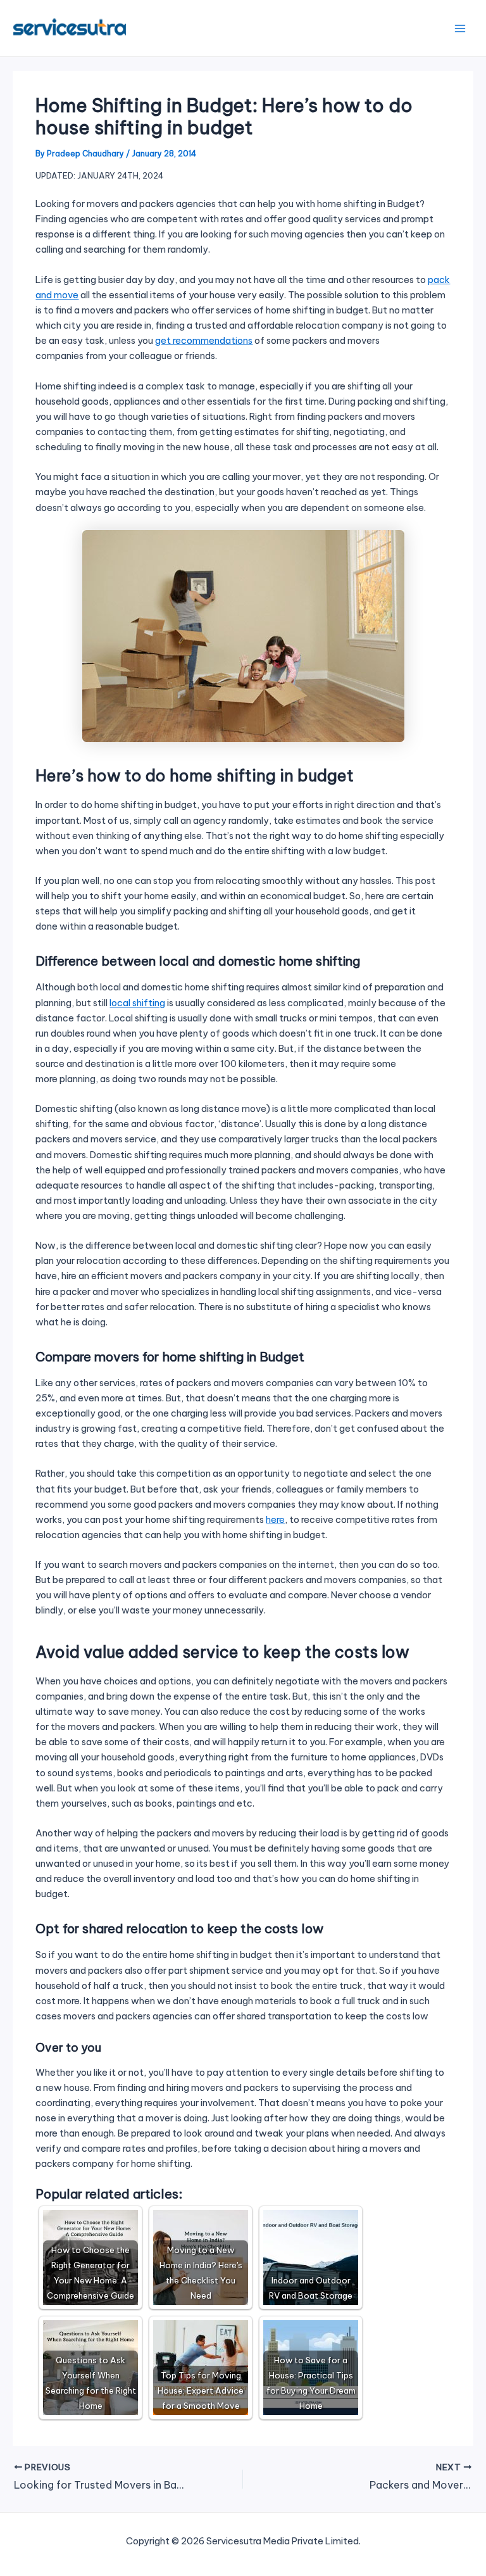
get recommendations (204, 340)
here (275, 1519)
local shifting (137, 1003)
